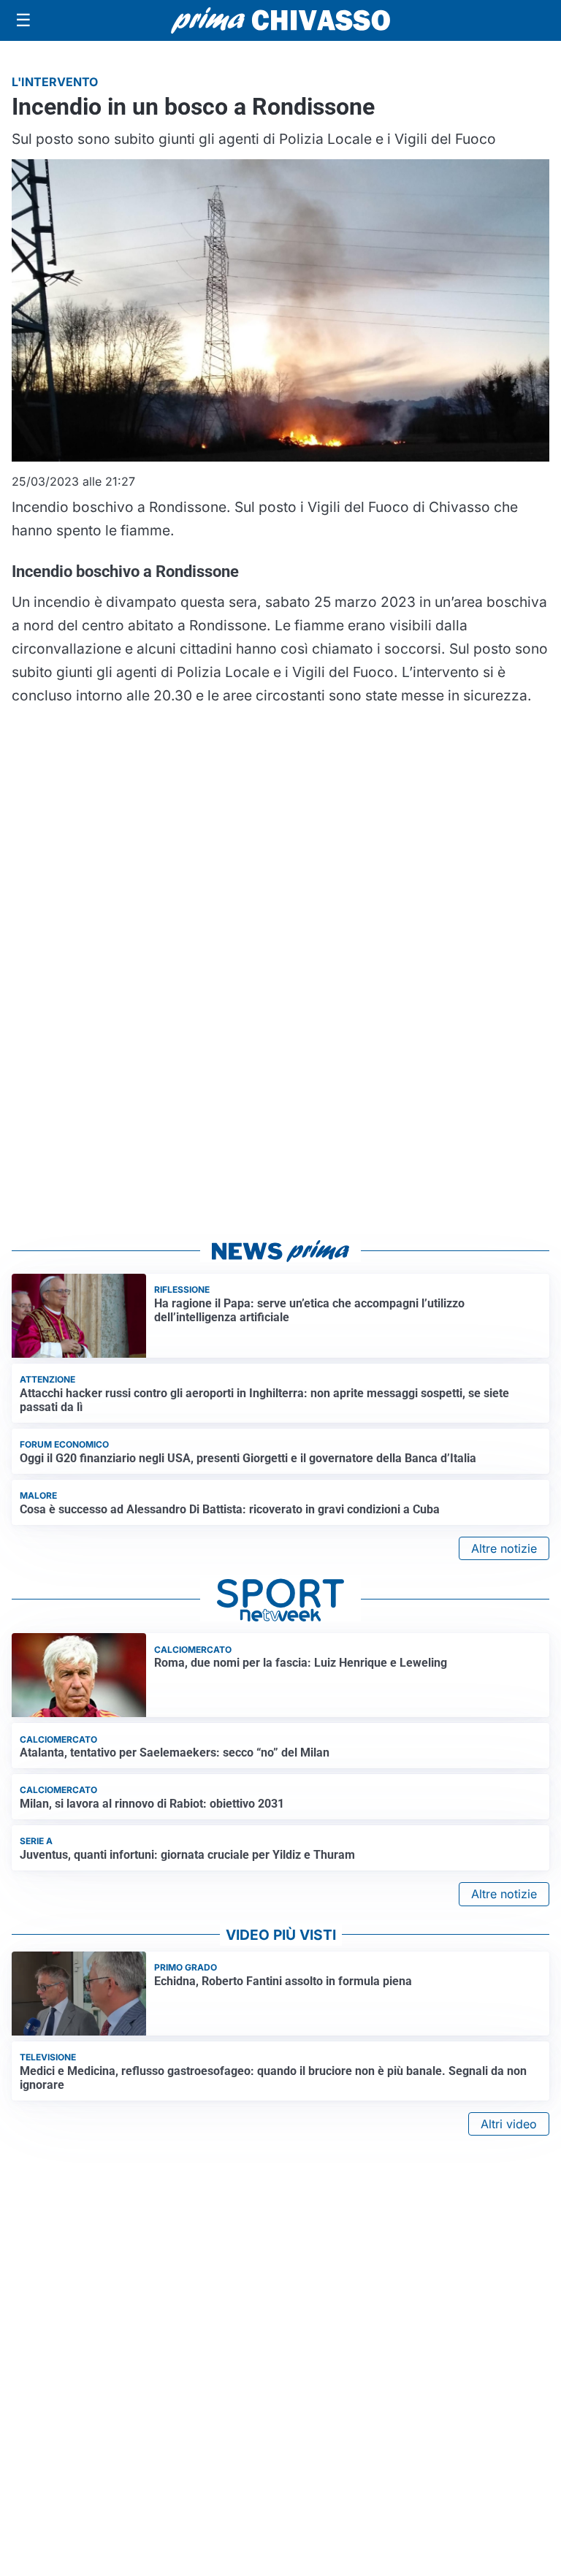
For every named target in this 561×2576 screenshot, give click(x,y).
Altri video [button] (509, 2124)
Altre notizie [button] (504, 1548)
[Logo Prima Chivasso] (280, 20)
